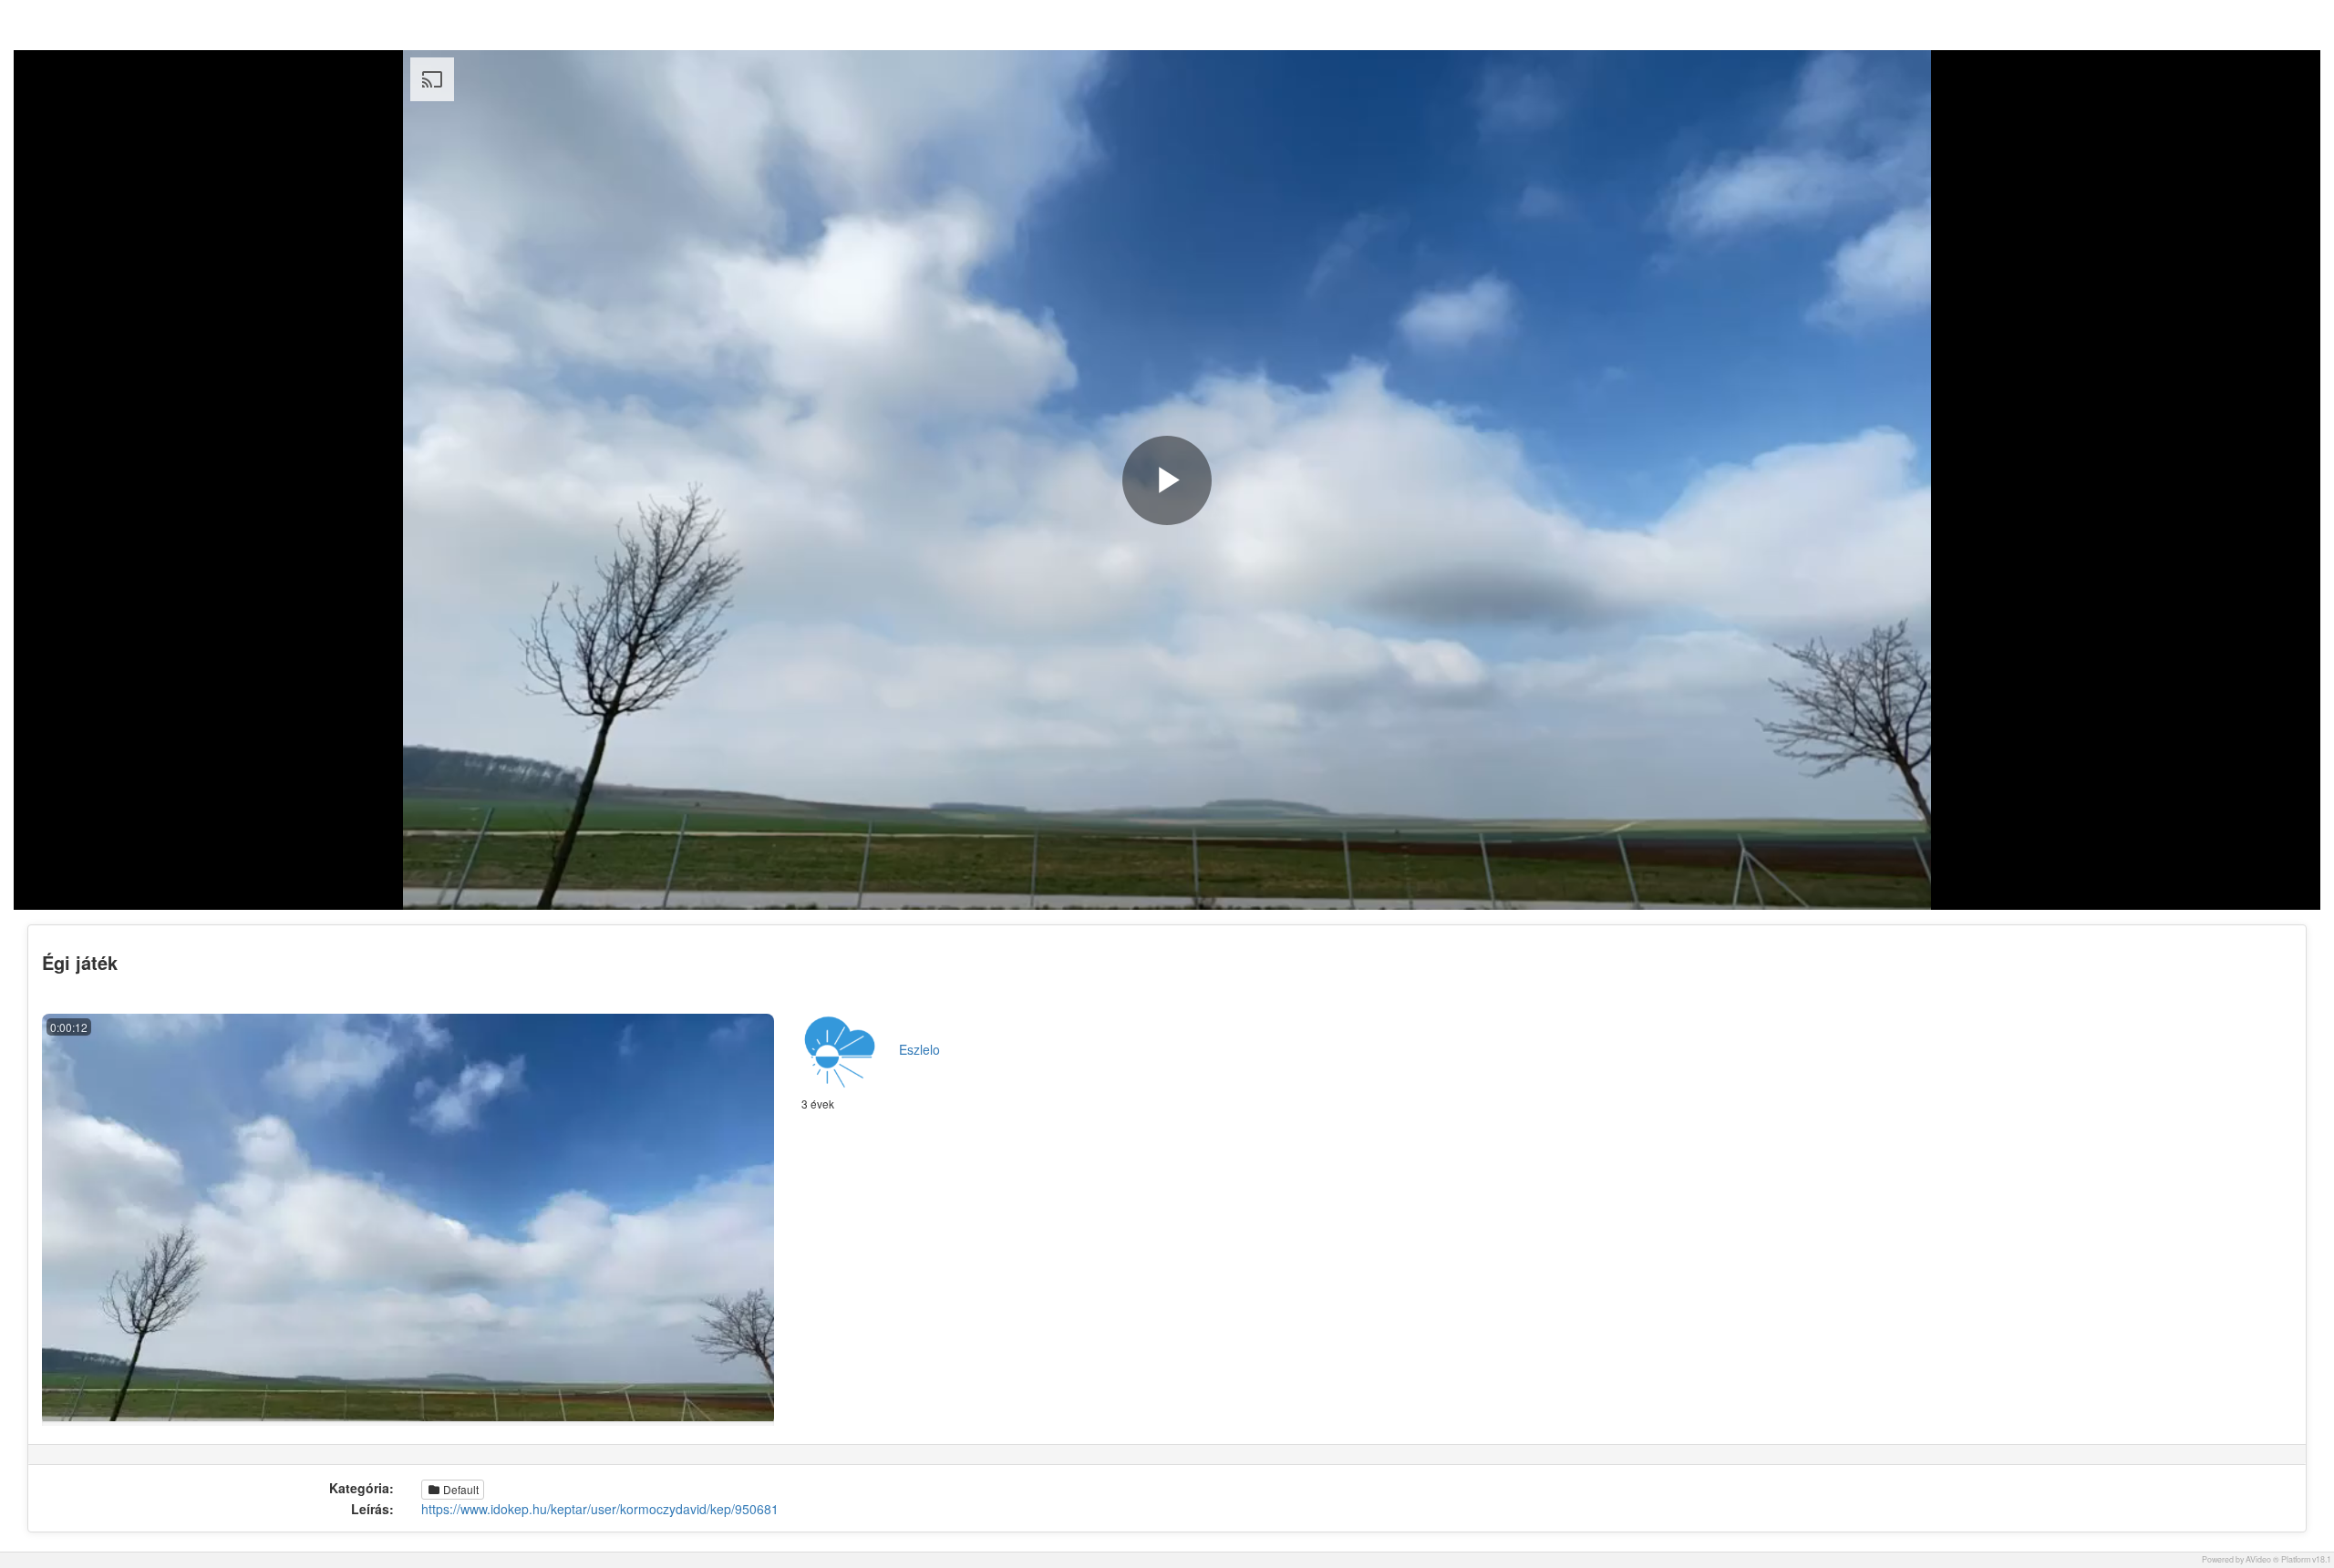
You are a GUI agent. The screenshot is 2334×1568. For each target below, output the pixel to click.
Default (460, 1489)
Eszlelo (919, 1049)
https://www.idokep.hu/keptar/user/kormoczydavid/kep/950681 (600, 1509)
